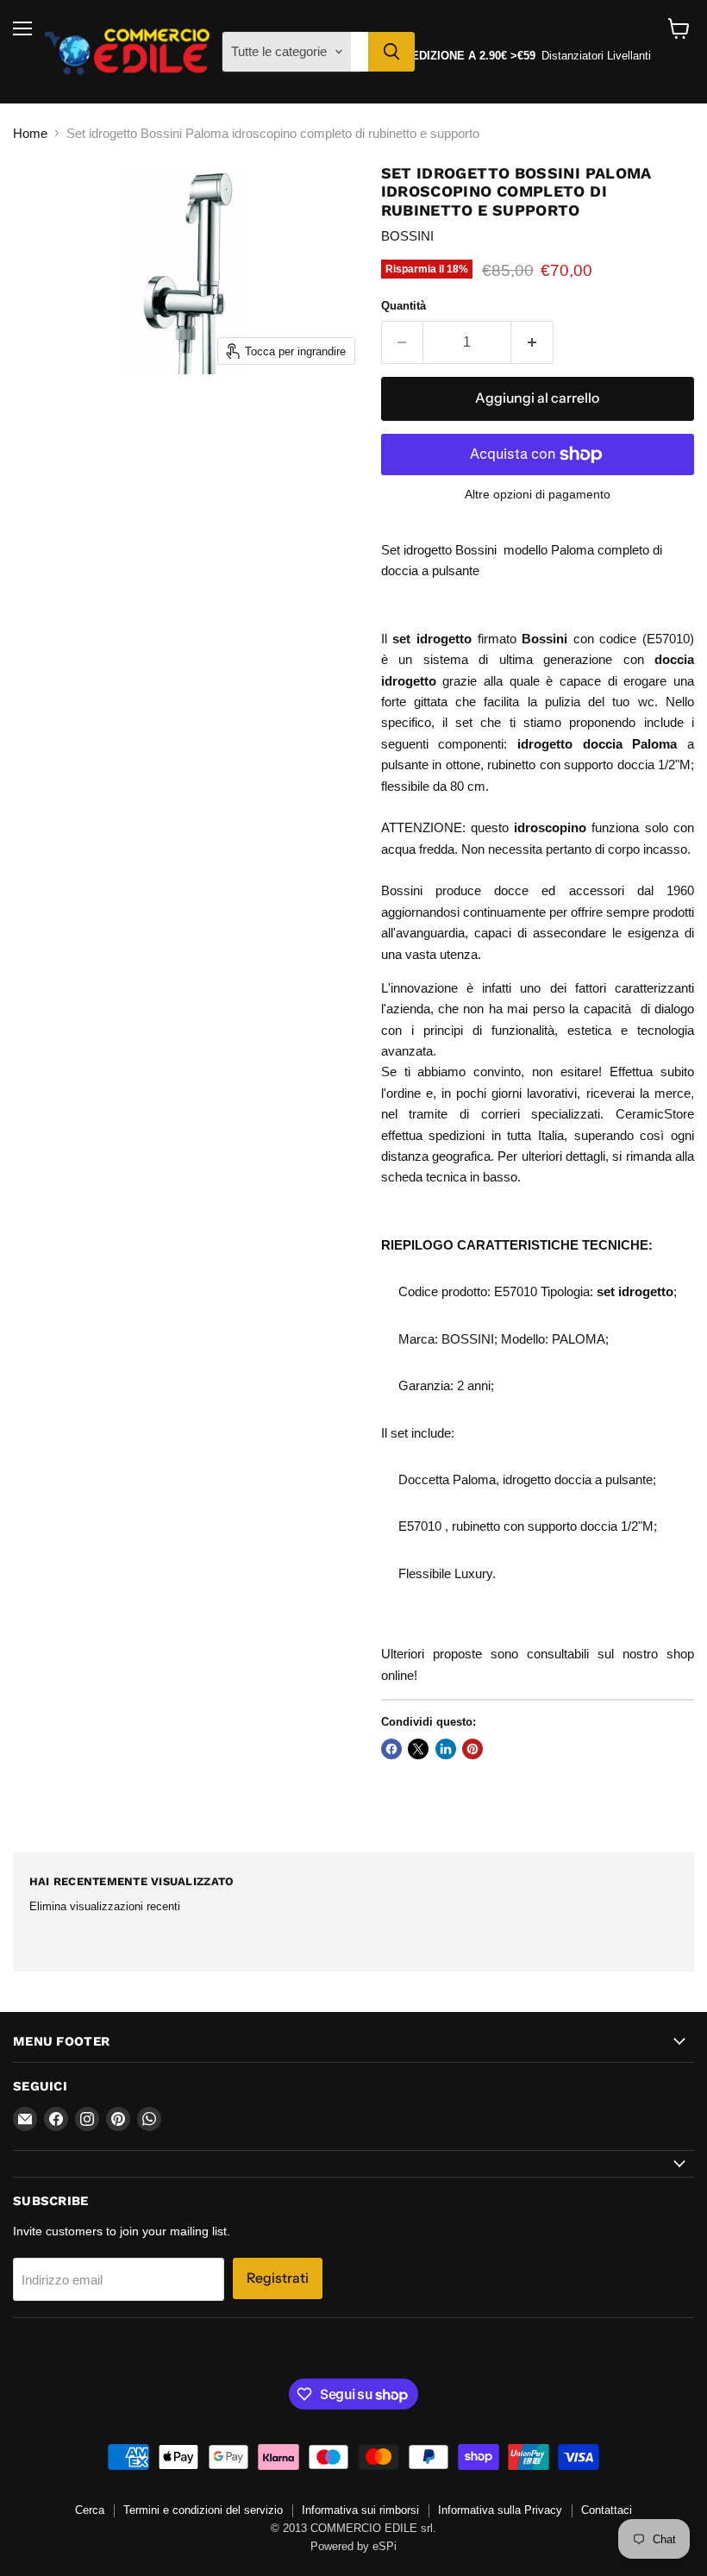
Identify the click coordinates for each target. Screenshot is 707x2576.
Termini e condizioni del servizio (203, 2510)
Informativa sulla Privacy (500, 2510)
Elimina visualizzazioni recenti (105, 1906)
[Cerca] (391, 52)
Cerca (90, 2510)
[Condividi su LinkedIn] (446, 1749)
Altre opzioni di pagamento (538, 494)
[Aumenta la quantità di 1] (532, 342)
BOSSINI (407, 236)
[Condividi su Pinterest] (472, 1749)
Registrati (278, 2278)
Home (30, 133)
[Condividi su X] (418, 1749)
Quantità (404, 306)
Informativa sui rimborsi (360, 2510)
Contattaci (607, 2510)
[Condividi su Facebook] (391, 1749)
